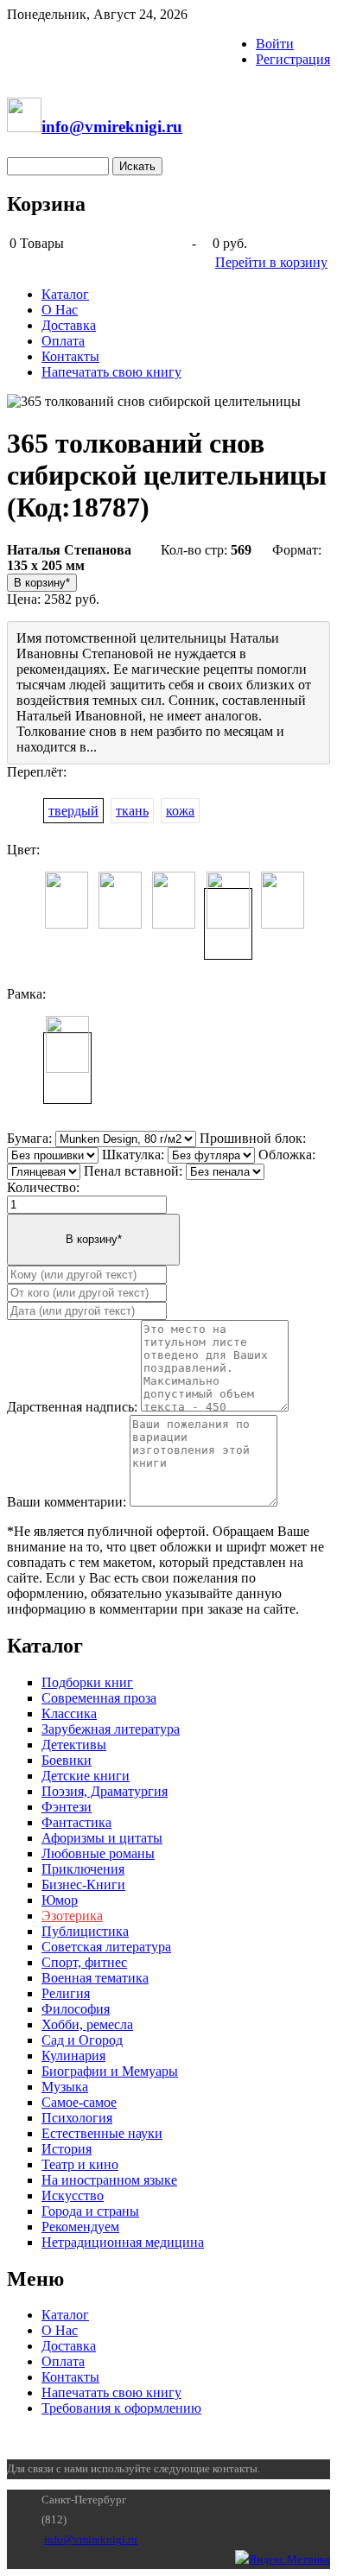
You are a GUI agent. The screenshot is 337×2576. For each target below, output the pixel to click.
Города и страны (90, 2211)
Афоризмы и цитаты (102, 1838)
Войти (275, 44)
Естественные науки (102, 2133)
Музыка (65, 2087)
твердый (73, 811)
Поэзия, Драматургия (105, 1791)
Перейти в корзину (271, 262)
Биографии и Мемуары (110, 2071)
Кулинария (73, 2056)
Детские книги (86, 1776)
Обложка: (287, 1155)
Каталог (65, 294)
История (67, 2149)
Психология (77, 2118)
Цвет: (23, 850)
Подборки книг (87, 1682)
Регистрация (293, 59)
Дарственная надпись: (72, 1407)
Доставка (69, 325)
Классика (69, 1713)
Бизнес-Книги (83, 1884)
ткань (132, 811)
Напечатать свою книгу (111, 372)
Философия (76, 2009)
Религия (66, 1993)
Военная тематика (95, 1978)
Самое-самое (79, 2102)
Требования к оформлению (121, 2408)
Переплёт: (37, 772)
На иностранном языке (109, 2180)
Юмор (60, 1900)
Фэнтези (67, 1807)
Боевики (67, 1760)
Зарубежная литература (111, 1729)
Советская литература (106, 1947)
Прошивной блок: (253, 1138)
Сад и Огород (82, 2040)
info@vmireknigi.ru (91, 2539)
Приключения (83, 1869)
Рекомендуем (80, 2227)
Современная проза (99, 1698)
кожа (180, 811)
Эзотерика (72, 1916)
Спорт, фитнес (84, 1962)
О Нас (60, 310)
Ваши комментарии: (67, 1502)
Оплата (63, 341)
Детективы (74, 1745)
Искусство (73, 2195)
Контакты (70, 356)
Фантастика (76, 1822)
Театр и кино (80, 2164)
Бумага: (29, 1138)
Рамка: (26, 994)
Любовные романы (98, 1853)
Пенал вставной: (133, 1171)
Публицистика (85, 1931)
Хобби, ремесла (87, 2024)
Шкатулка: (133, 1155)
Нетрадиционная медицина (123, 2242)
